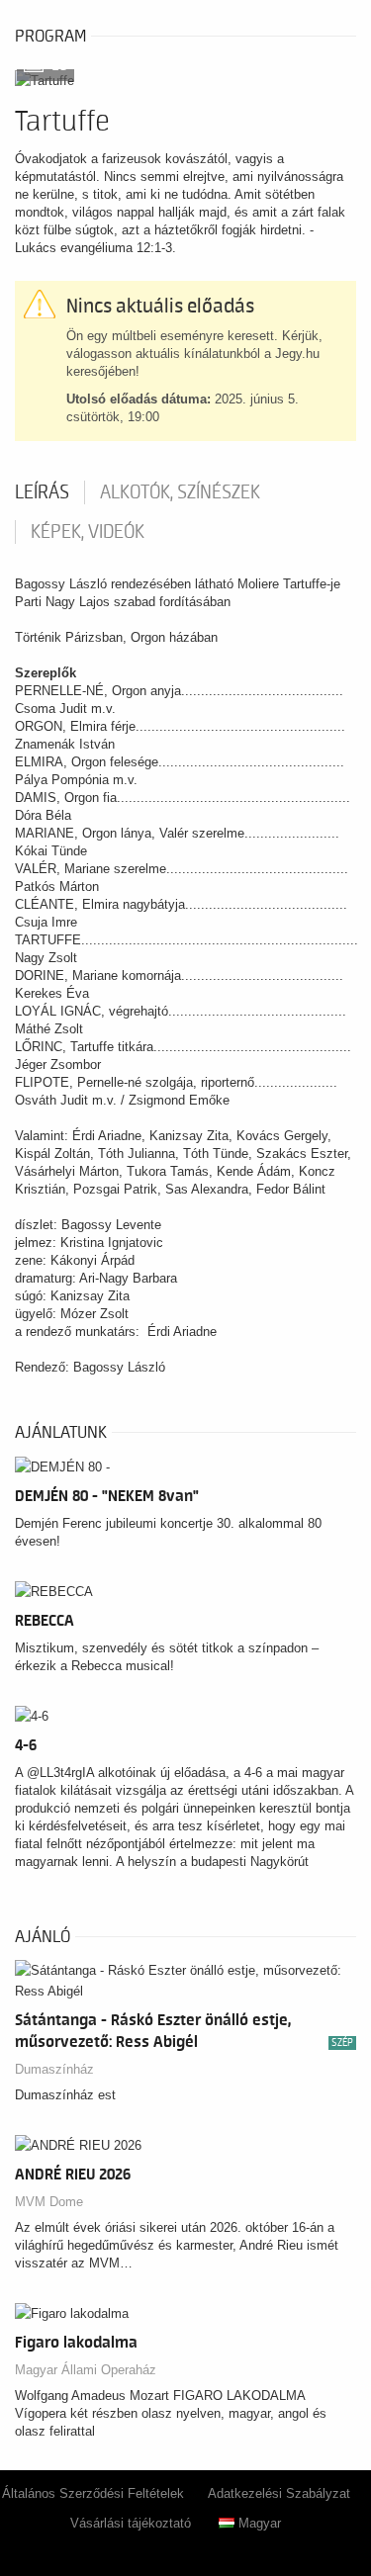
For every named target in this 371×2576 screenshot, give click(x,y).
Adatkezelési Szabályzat (279, 2493)
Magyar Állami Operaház (86, 2370)
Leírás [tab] (42, 492)
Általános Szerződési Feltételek (93, 2493)
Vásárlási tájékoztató (131, 2523)
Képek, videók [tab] (88, 532)
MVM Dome (49, 2202)
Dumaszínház (54, 2069)
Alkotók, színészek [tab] (180, 492)
